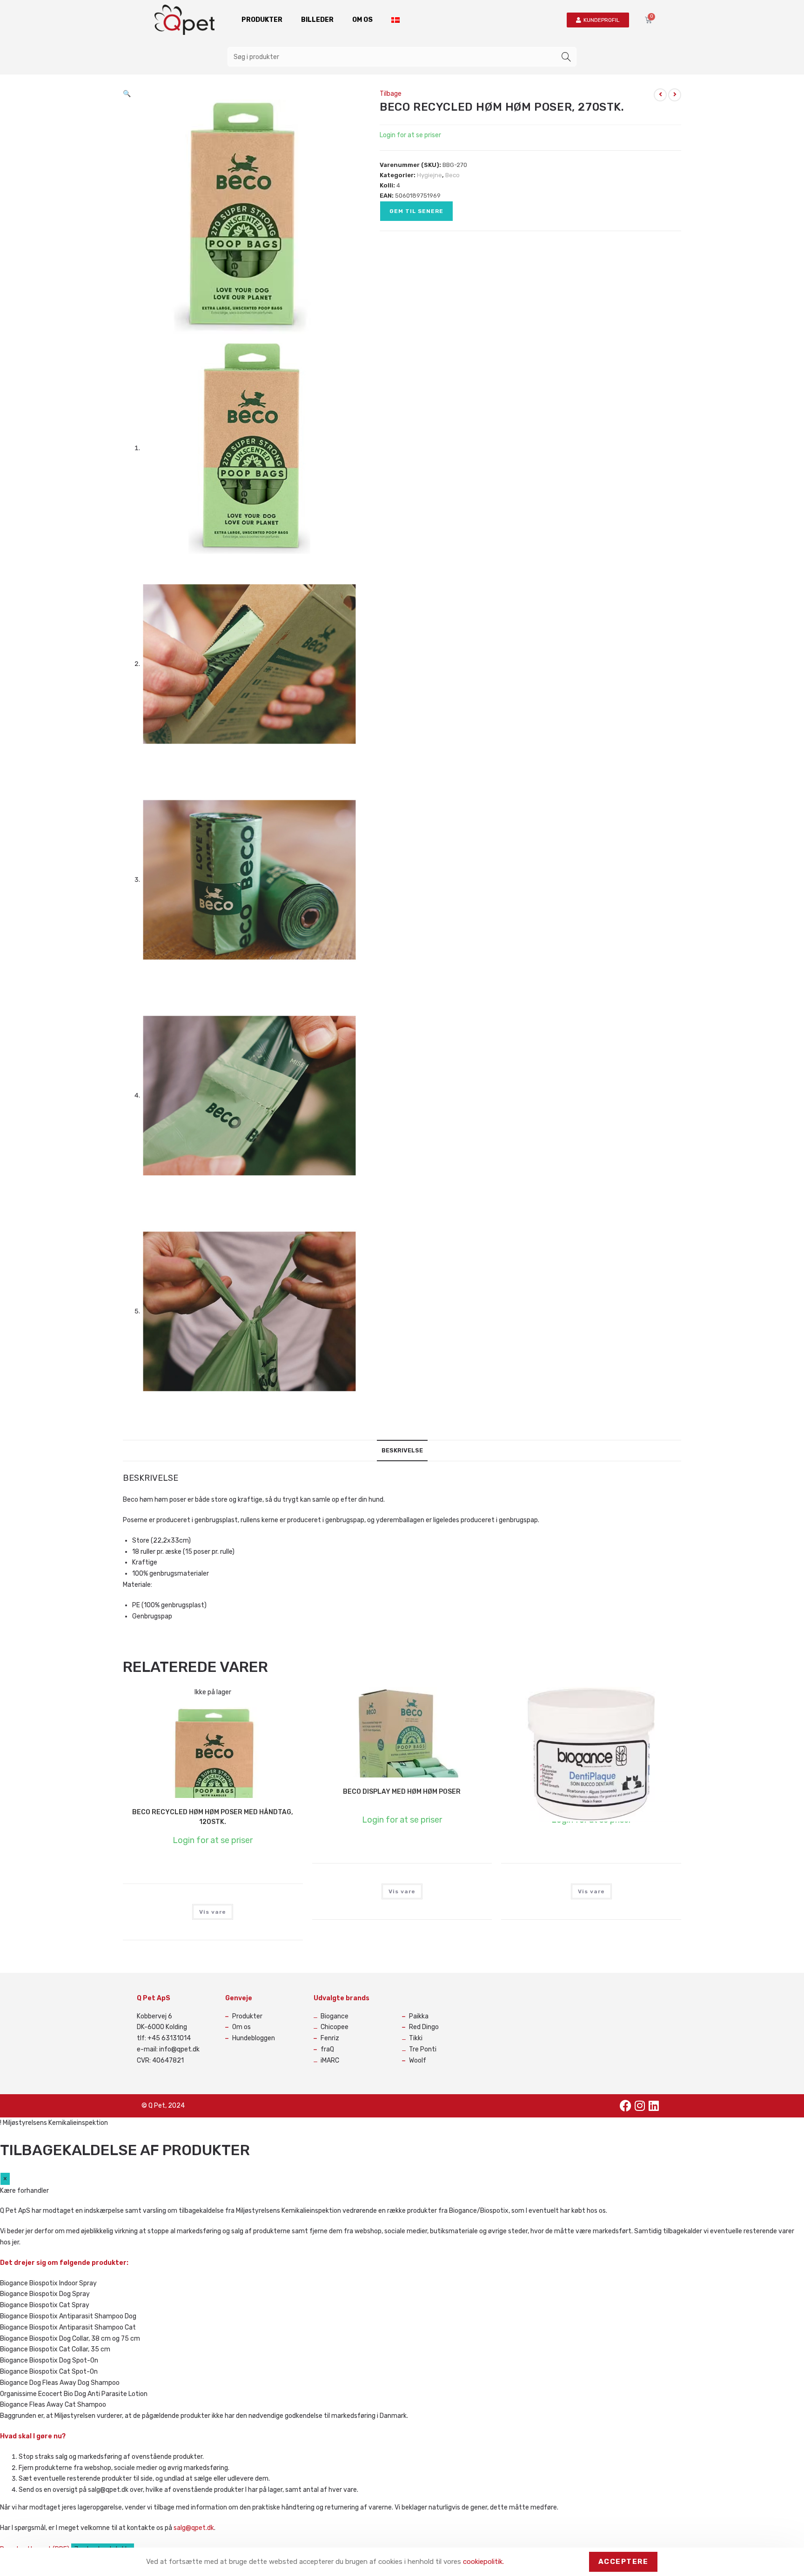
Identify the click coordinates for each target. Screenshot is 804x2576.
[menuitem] (395, 20)
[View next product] (675, 95)
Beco (452, 175)
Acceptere (623, 2562)
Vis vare (213, 1912)
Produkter (262, 20)
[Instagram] (640, 2106)
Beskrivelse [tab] (402, 1450)
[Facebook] (626, 2106)
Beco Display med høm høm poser (402, 1792)
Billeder (317, 20)
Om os (362, 20)
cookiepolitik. (483, 2562)
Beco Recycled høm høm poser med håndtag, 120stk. (213, 1817)
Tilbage (391, 94)
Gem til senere (416, 211)
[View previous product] (660, 95)
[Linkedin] (654, 2106)
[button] (127, 94)
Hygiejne (429, 175)
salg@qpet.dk (194, 2528)
